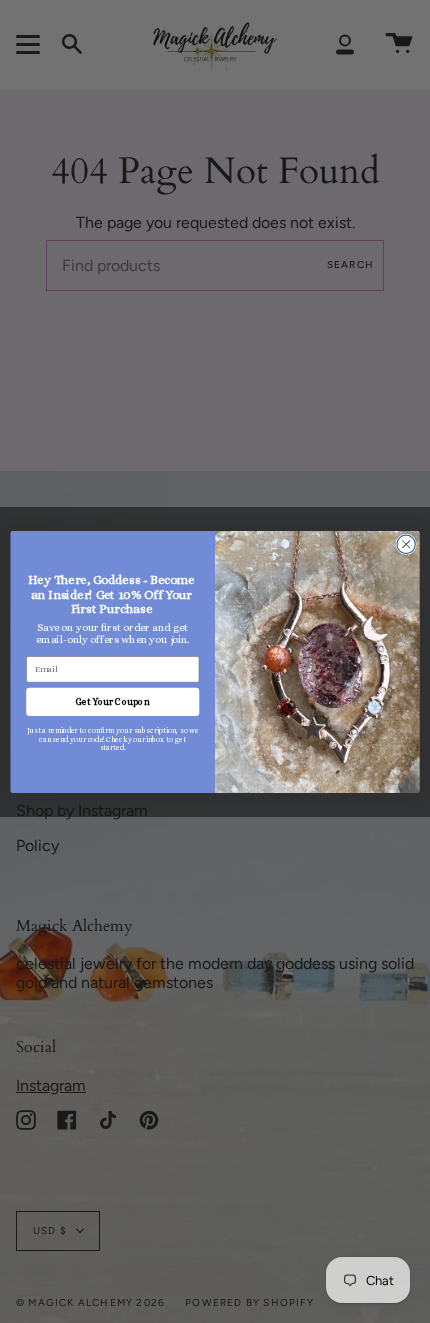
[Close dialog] (406, 544)
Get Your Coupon (112, 701)
